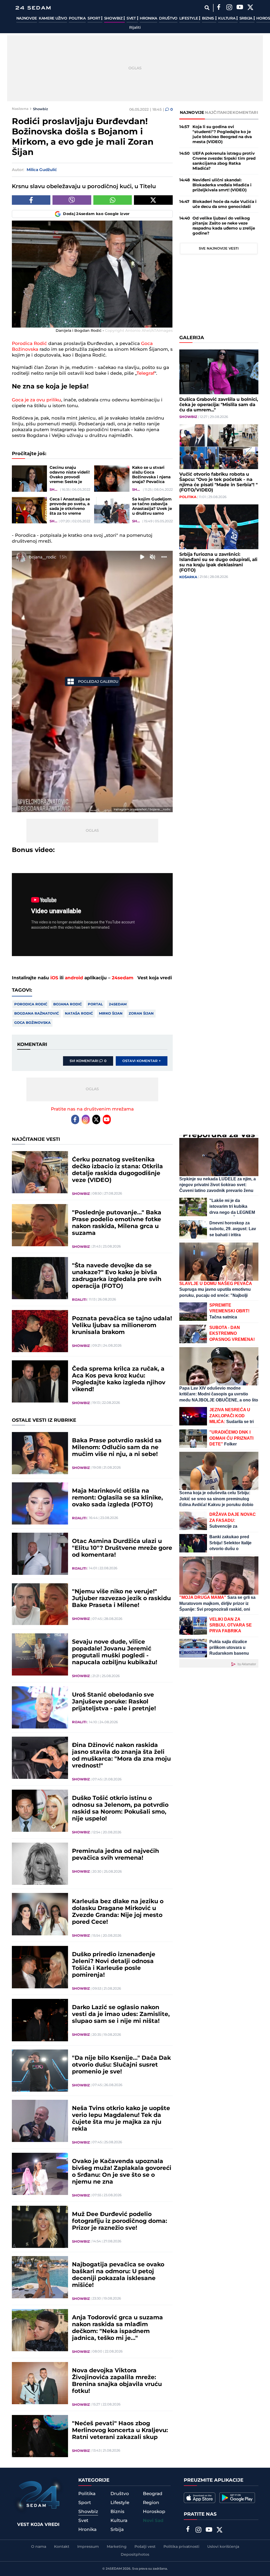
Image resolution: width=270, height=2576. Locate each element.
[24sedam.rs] (33, 8)
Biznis (209, 18)
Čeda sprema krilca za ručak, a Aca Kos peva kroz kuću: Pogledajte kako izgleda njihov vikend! (119, 1379)
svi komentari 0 (88, 1061)
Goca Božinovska (32, 1023)
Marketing (117, 2547)
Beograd (153, 2494)
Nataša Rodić (79, 1014)
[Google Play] (237, 2498)
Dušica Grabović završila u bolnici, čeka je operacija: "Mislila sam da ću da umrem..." (219, 405)
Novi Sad (153, 2521)
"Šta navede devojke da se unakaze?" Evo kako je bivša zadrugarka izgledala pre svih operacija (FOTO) (117, 1276)
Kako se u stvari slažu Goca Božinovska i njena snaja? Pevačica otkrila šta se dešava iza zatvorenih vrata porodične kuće (151, 475)
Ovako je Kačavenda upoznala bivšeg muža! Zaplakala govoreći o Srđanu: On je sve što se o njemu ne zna (122, 2172)
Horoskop (154, 2512)
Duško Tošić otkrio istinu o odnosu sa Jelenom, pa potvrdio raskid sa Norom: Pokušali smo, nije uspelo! (120, 1809)
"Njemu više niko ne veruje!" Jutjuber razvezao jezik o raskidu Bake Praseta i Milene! (121, 1599)
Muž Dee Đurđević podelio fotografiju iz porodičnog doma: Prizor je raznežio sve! (120, 2221)
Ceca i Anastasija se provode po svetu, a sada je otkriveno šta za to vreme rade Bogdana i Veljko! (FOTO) (70, 507)
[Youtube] (107, 1119)
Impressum (88, 2547)
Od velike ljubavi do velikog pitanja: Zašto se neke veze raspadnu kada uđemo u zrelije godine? (224, 226)
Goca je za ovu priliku (37, 400)
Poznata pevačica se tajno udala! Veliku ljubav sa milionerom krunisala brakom (122, 1326)
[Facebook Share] (31, 200)
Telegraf (146, 373)
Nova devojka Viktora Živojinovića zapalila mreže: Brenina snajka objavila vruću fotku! (117, 2381)
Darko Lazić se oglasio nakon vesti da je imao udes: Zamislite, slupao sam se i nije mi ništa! (121, 2014)
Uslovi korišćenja (223, 2547)
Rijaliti (135, 28)
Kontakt (62, 2547)
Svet (132, 18)
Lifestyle (189, 18)
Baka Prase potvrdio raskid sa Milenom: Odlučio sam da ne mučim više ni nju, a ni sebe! (117, 1448)
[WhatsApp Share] (113, 200)
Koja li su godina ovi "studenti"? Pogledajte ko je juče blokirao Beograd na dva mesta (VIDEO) (222, 134)
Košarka (188, 577)
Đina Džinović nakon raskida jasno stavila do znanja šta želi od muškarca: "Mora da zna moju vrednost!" (121, 1756)
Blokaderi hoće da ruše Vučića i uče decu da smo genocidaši (225, 204)
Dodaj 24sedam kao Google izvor (96, 214)
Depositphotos (135, 2555)
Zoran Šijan (141, 1014)
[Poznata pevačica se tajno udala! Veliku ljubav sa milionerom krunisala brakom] (40, 1331)
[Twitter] (250, 8)
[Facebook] (219, 8)
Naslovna (20, 109)
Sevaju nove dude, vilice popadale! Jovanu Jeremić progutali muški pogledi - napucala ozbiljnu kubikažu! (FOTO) (115, 1652)
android (74, 978)
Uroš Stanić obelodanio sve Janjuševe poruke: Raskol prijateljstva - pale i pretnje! (114, 1702)
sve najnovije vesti (219, 249)
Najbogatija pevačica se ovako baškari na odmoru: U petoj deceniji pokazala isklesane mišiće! (118, 2275)
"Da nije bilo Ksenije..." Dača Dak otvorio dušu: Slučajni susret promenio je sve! (121, 2065)
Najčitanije (219, 113)
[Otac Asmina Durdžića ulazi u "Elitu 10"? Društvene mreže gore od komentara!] (40, 1554)
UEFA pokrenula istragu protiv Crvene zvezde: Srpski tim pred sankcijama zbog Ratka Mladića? (224, 161)
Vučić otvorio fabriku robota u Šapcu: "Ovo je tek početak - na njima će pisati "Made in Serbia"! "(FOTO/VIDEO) (218, 482)
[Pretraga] (207, 8)
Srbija (246, 18)
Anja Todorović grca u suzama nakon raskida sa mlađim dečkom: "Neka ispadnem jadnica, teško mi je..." (117, 2328)
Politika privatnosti (181, 2547)
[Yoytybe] (240, 8)
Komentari (245, 113)
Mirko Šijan (111, 1014)
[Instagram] (229, 8)
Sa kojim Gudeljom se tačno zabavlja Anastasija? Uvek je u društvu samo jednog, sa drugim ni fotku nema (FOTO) (152, 507)
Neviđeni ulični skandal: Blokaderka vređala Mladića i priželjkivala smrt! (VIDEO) (222, 185)
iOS (54, 978)
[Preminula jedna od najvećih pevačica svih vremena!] (40, 1864)
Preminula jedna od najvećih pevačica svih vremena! (115, 1855)
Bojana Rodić (67, 1004)
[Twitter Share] (153, 200)
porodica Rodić (31, 1004)
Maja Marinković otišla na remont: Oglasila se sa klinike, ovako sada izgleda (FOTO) (117, 1498)
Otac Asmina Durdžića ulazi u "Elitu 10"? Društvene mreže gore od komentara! (122, 1548)
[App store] (200, 2498)
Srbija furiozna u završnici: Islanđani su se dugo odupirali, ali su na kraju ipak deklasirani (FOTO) (218, 562)
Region (151, 2503)
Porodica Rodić (29, 344)
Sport (94, 18)
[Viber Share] (72, 200)
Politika (77, 18)
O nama (39, 2547)
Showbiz (114, 18)
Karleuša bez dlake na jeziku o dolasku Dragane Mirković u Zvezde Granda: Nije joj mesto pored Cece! (118, 1912)
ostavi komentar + (142, 1061)
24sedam (123, 978)
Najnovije (27, 18)
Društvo (168, 18)
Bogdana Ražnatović (37, 1014)
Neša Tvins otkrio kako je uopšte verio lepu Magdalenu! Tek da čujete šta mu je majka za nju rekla (121, 2119)
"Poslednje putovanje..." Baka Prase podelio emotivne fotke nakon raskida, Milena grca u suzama (117, 1223)
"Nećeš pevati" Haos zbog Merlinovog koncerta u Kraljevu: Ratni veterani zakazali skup (120, 2431)
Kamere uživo (53, 18)
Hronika (148, 18)
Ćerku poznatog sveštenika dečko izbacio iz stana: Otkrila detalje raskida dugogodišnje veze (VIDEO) (117, 1170)
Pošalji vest (145, 2547)
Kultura (227, 18)
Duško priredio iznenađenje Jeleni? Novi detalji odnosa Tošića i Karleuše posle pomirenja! (114, 1965)
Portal (95, 1004)
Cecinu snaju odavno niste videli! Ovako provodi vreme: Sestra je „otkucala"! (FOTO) (70, 475)
